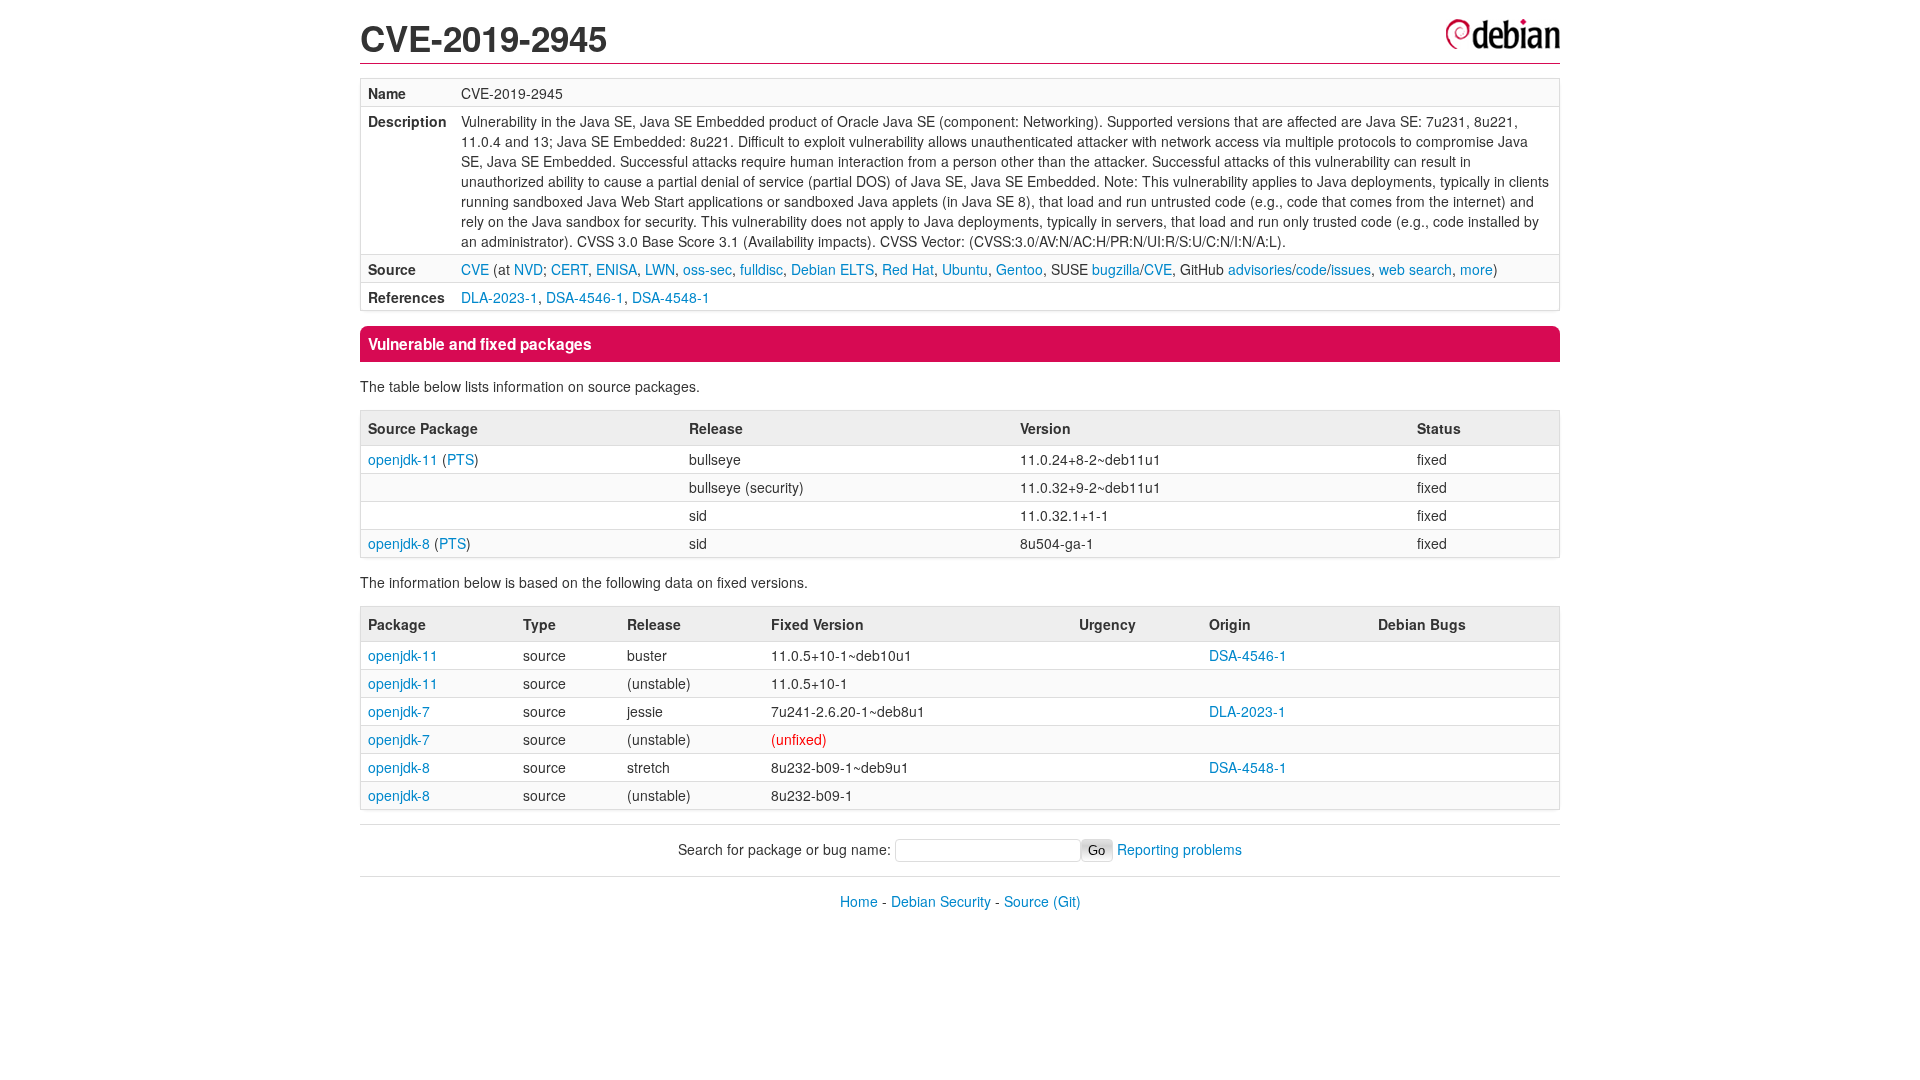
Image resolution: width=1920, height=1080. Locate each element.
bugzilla (1116, 269)
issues (1351, 269)
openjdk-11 (403, 459)
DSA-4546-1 (585, 297)
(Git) (1067, 901)
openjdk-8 (399, 543)
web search (1415, 269)
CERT (569, 269)
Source (1026, 901)
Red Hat (908, 269)
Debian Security (941, 901)
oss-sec (707, 269)
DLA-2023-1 (499, 297)
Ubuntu (965, 269)
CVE (475, 269)
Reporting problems (1179, 849)
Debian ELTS (832, 269)
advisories (1260, 269)
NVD (528, 269)
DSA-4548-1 (671, 297)
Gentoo (1019, 269)
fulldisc (761, 269)
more (1476, 269)
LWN (660, 269)
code (1311, 269)
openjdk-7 (399, 711)
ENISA (616, 269)
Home (859, 901)
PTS (460, 459)
